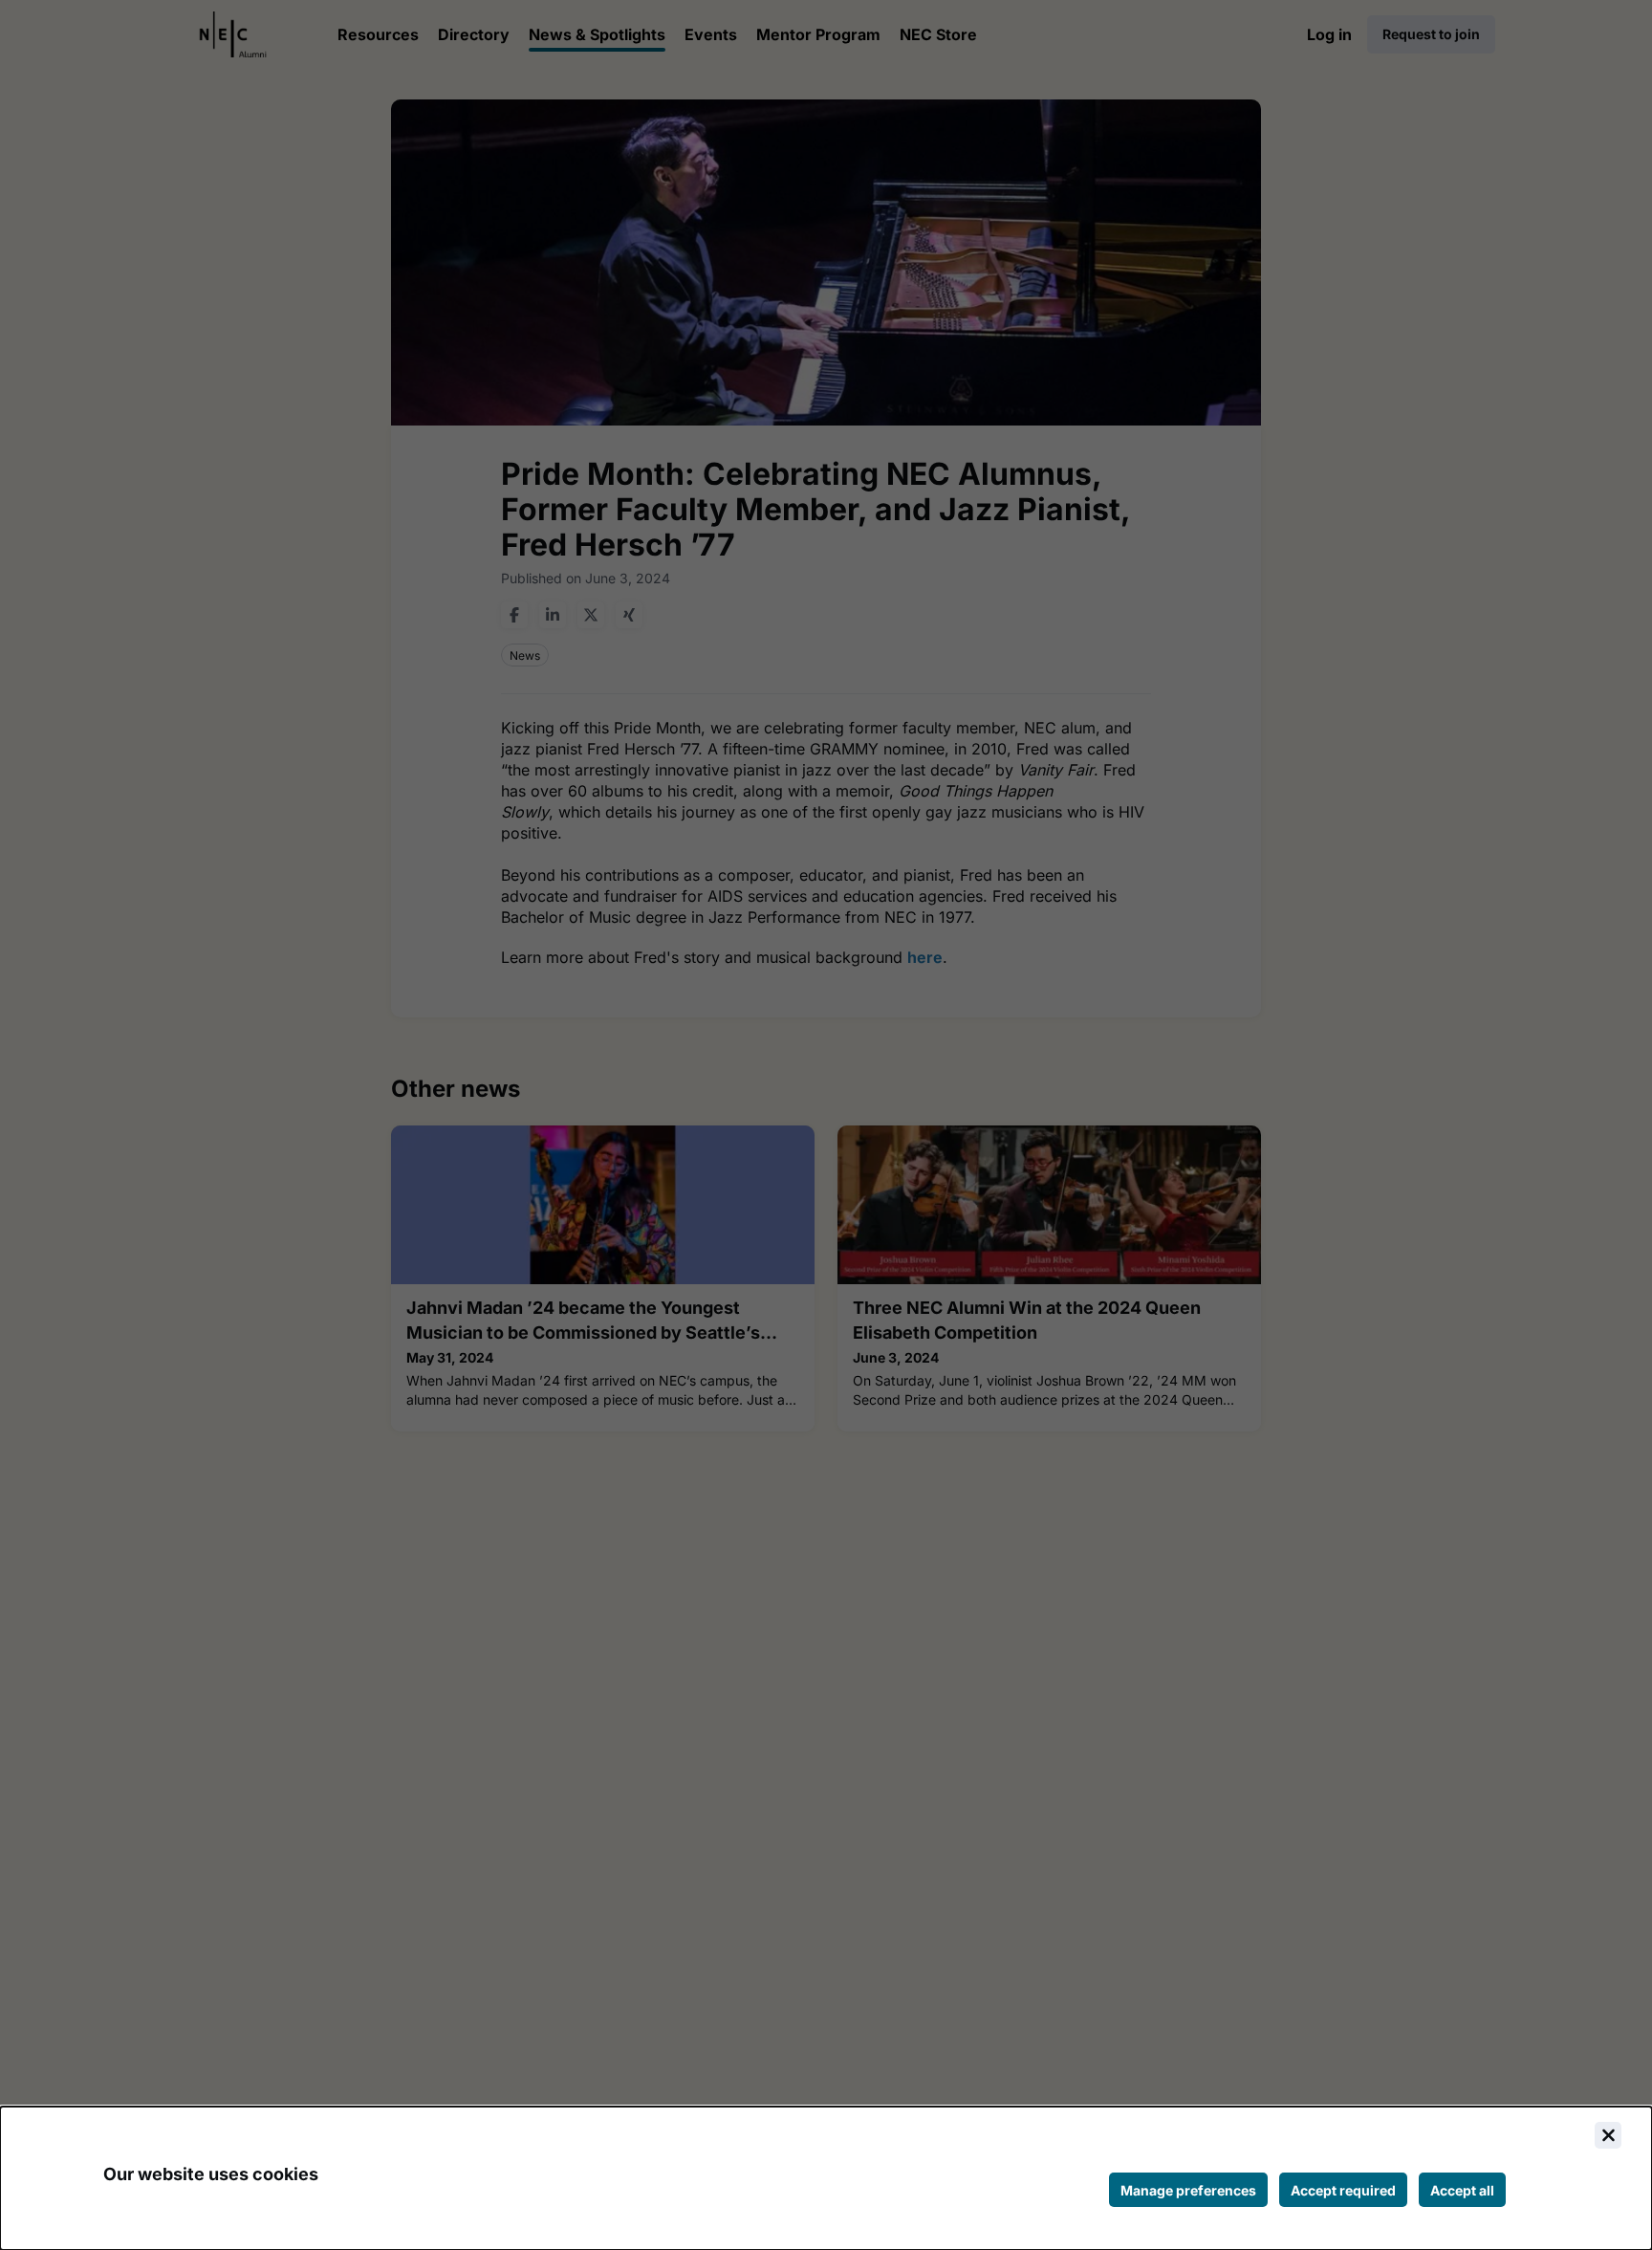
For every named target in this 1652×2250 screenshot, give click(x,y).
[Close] (1608, 2135)
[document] (826, 2178)
